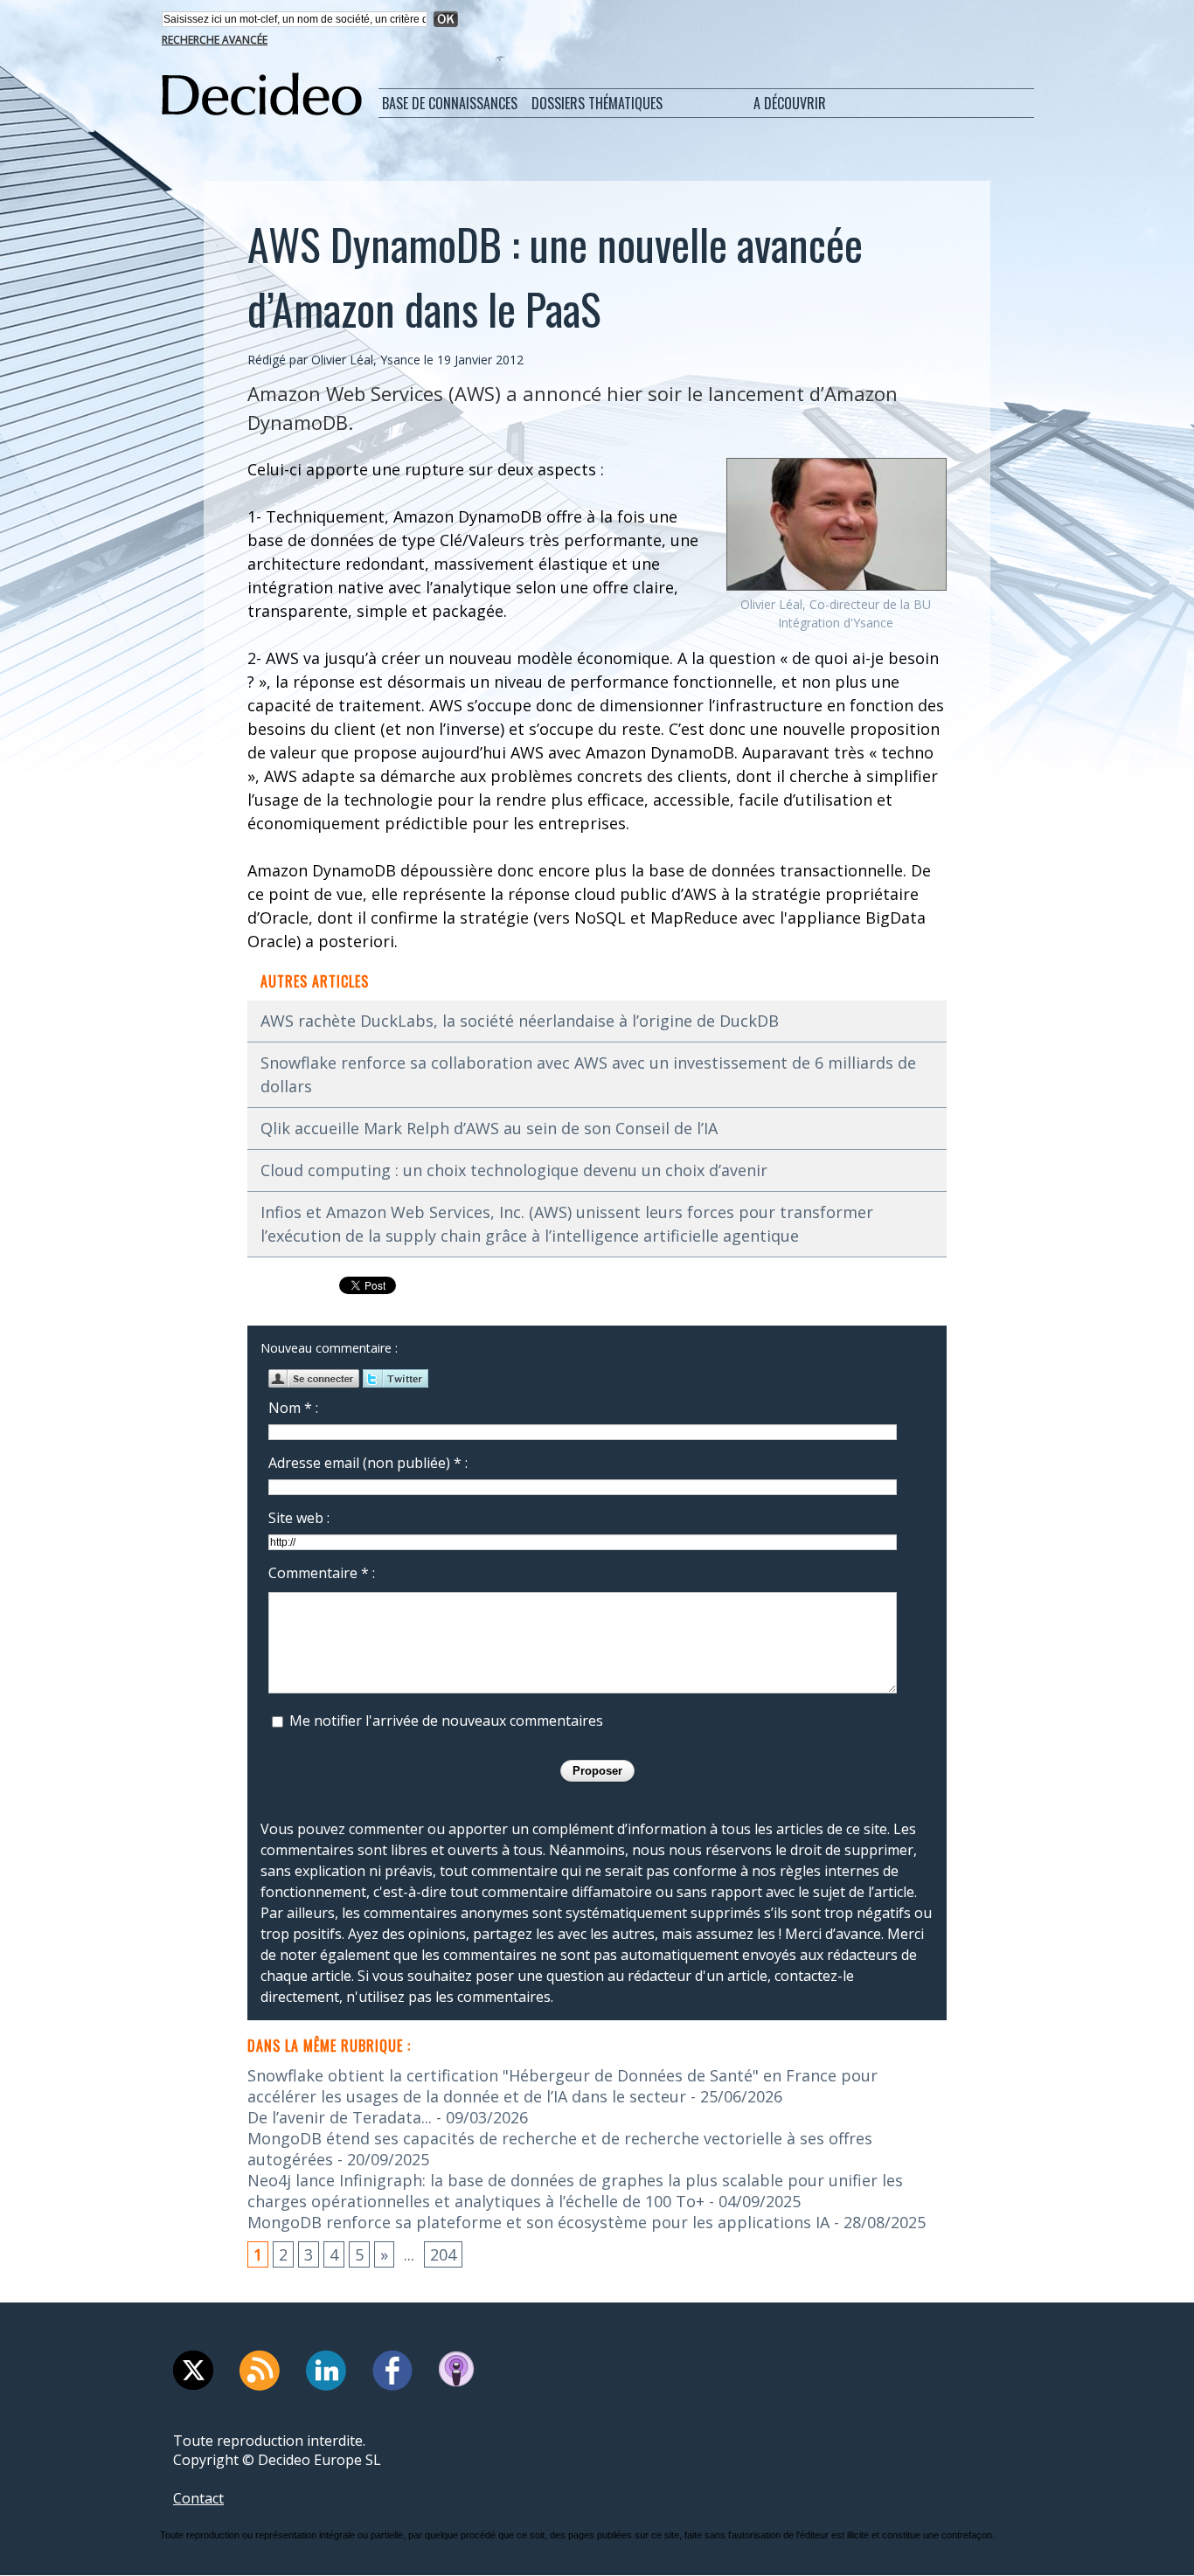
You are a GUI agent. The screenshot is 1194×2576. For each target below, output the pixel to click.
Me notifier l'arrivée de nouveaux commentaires (446, 1721)
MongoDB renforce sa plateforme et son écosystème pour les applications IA (538, 2222)
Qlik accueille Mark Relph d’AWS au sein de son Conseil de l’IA (489, 1128)
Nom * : (293, 1408)
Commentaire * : (322, 1573)
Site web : (299, 1518)
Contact (198, 2498)
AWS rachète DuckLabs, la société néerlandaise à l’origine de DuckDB (520, 1021)
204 (443, 2254)
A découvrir (790, 103)
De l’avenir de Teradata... (340, 2117)
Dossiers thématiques (597, 103)
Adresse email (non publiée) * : (368, 1463)
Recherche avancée (215, 40)
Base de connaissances (450, 103)
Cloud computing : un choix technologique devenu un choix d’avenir (514, 1170)
